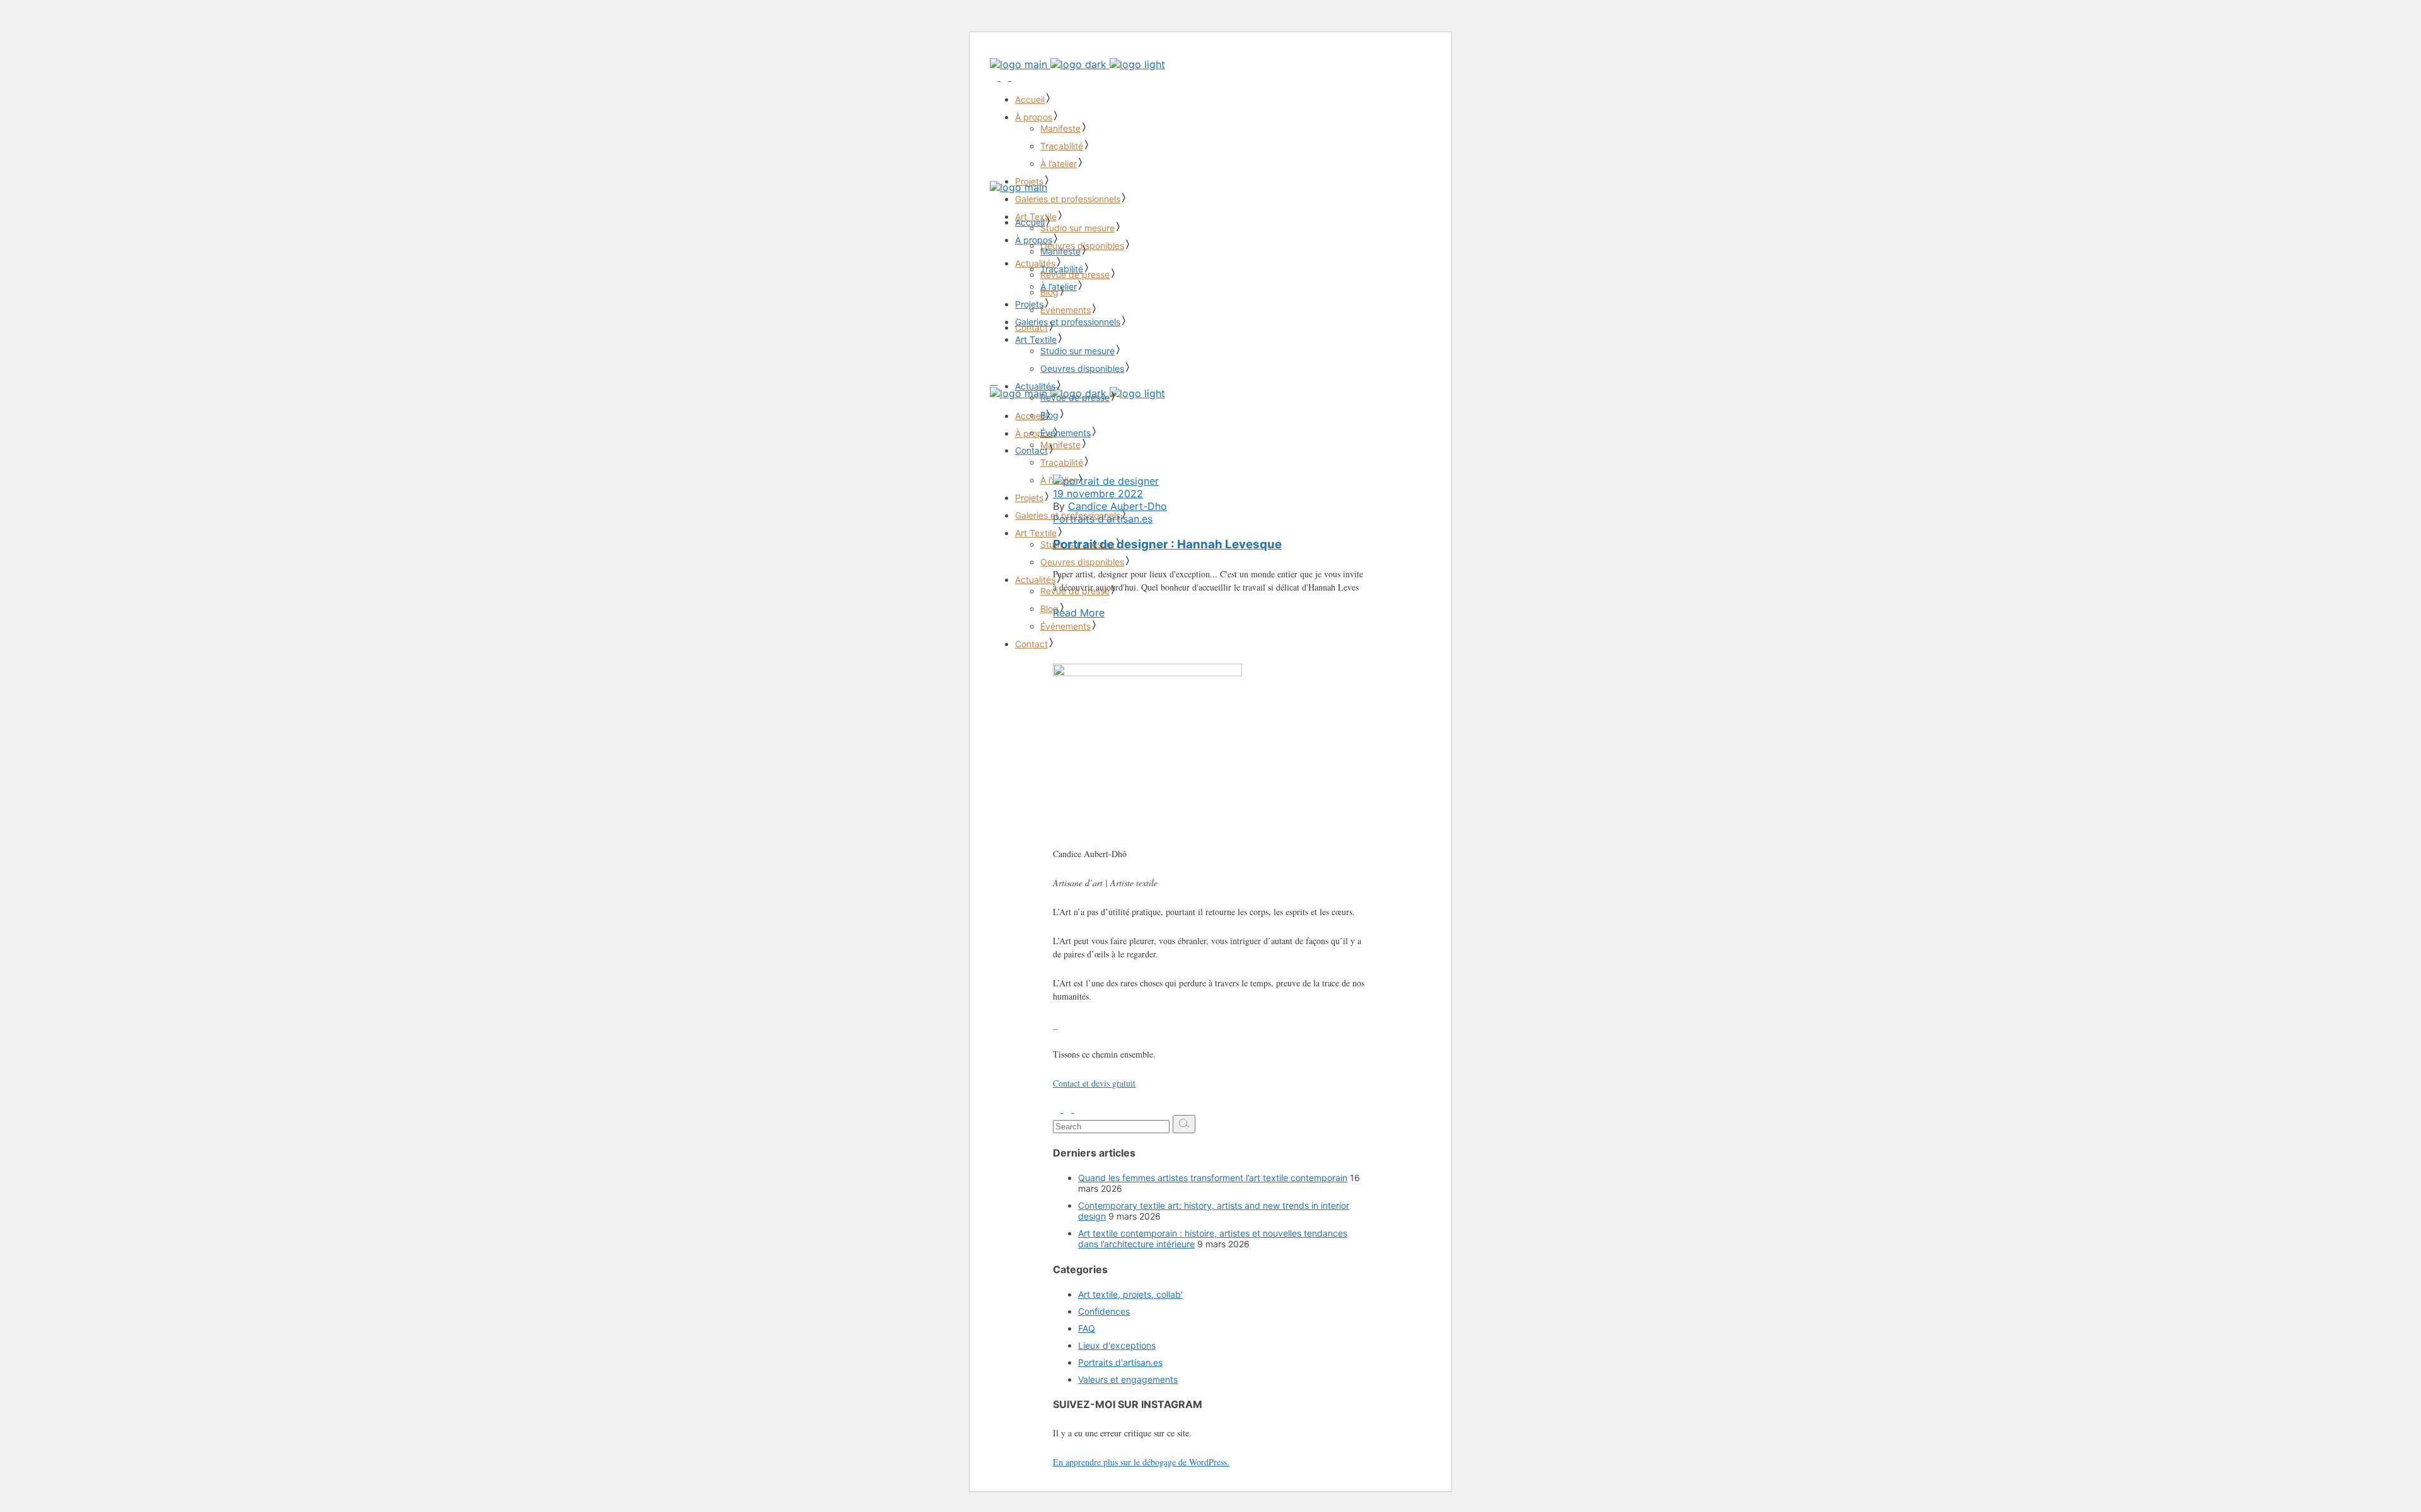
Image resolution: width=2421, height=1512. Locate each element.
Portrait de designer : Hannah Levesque (1167, 544)
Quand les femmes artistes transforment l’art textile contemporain (1213, 1178)
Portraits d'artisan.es (1103, 519)
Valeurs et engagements (1128, 1379)
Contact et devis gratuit (1094, 1083)
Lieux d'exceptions (1117, 1345)
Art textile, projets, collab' (1130, 1294)
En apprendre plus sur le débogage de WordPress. (1141, 1462)
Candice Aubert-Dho (1118, 506)
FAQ (1087, 1328)
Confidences (1104, 1311)
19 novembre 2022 (1098, 493)
